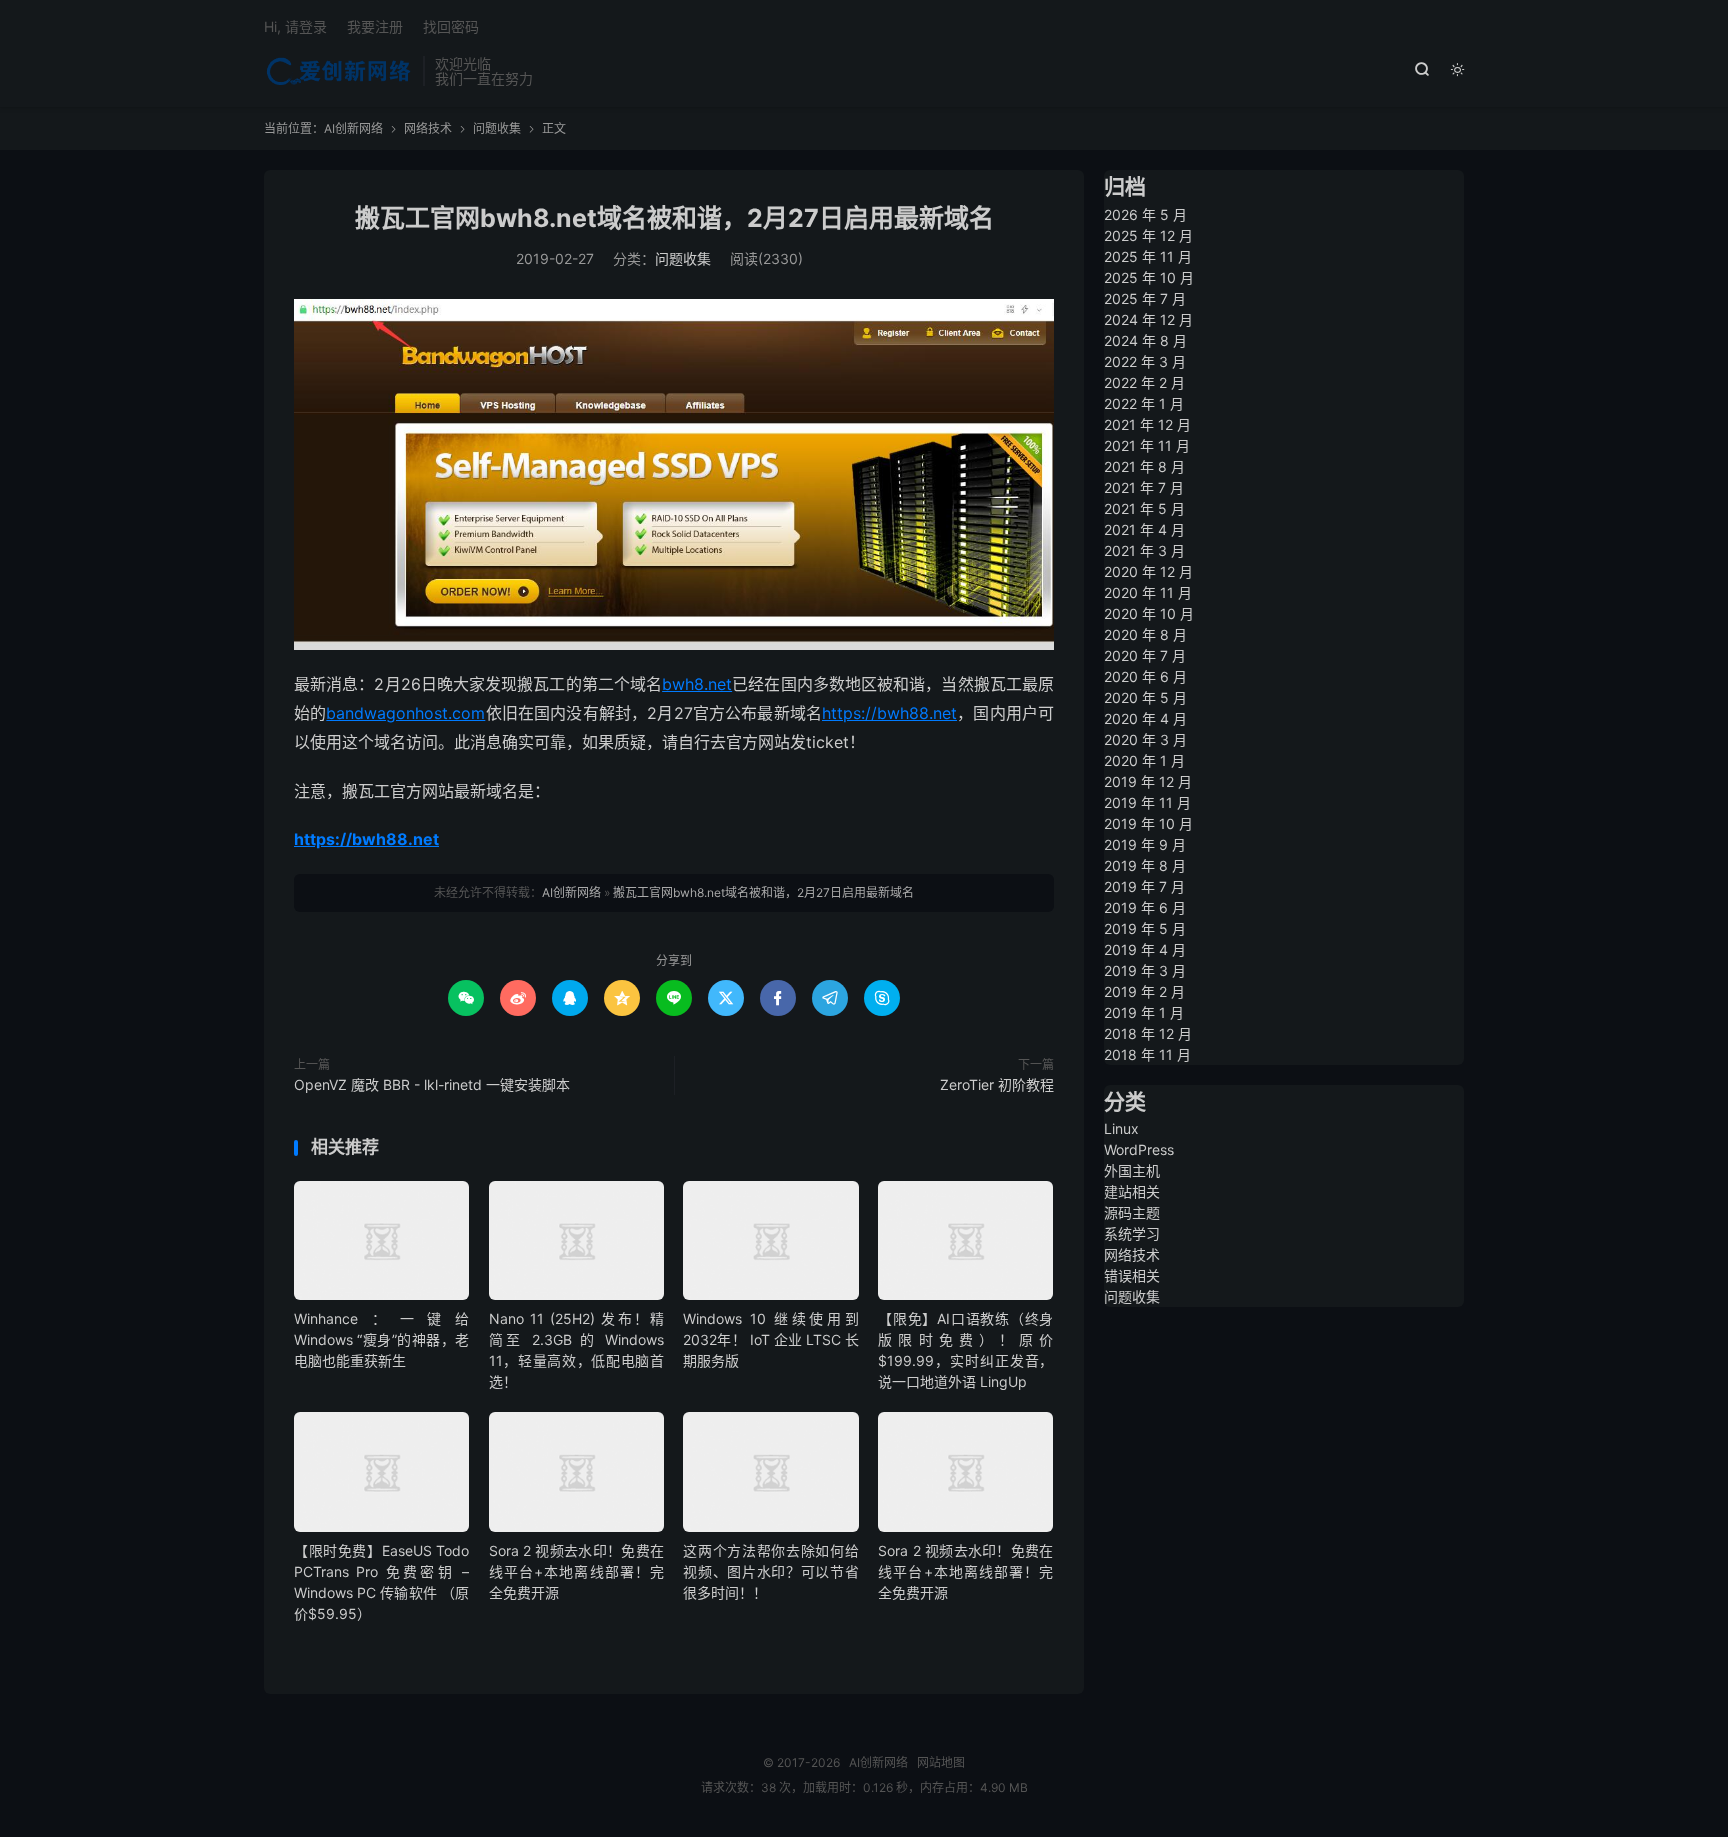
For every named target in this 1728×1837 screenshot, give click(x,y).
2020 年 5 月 (1145, 697)
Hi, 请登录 (295, 26)
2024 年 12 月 (1148, 319)
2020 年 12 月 (1148, 571)
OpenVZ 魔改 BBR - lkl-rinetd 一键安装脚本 (432, 1084)
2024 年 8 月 (1145, 340)
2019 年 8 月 (1145, 865)
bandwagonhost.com (405, 713)
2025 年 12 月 (1148, 235)
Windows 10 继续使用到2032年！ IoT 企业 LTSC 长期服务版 (770, 1339)
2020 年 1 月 (1144, 760)
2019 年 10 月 (1148, 823)
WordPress (1139, 1149)
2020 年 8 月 (1145, 634)
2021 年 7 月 (1144, 487)
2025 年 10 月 (1149, 277)
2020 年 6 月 (1145, 676)
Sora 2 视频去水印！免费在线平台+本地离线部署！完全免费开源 (576, 1571)
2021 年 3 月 (1144, 550)
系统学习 (1132, 1233)
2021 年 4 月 (1144, 529)
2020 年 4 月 (1145, 718)
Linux (1121, 1128)
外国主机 (1132, 1170)
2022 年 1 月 (1144, 403)
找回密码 (451, 26)
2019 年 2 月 (1144, 991)
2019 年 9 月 (1145, 844)
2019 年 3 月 (1145, 970)
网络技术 (428, 128)
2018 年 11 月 (1147, 1054)
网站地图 (941, 1762)
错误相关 (1132, 1275)
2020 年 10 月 (1149, 613)
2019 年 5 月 (1145, 928)
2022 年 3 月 (1145, 361)
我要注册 (375, 26)
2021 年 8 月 (1144, 466)
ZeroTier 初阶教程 (997, 1084)
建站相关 (1132, 1191)
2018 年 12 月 (1148, 1033)
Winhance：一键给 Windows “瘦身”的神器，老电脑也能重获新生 (381, 1339)
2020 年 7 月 (1145, 655)
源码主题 (1132, 1212)
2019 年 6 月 (1145, 907)
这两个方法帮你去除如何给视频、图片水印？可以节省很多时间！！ (770, 1571)
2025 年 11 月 (1148, 256)
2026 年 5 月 (1145, 214)
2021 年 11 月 (1147, 445)
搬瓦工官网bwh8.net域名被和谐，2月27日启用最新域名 (674, 218)
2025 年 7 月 (1145, 298)
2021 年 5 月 (1144, 508)
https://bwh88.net (889, 713)
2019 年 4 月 (1145, 949)
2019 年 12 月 (1148, 781)
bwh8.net (697, 684)
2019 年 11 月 (1147, 802)
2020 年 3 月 (1145, 739)
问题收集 (497, 128)
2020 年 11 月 (1148, 592)
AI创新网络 (338, 71)
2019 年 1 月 (1144, 1012)
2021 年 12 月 (1147, 424)
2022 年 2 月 (1144, 382)
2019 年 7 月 (1144, 886)
